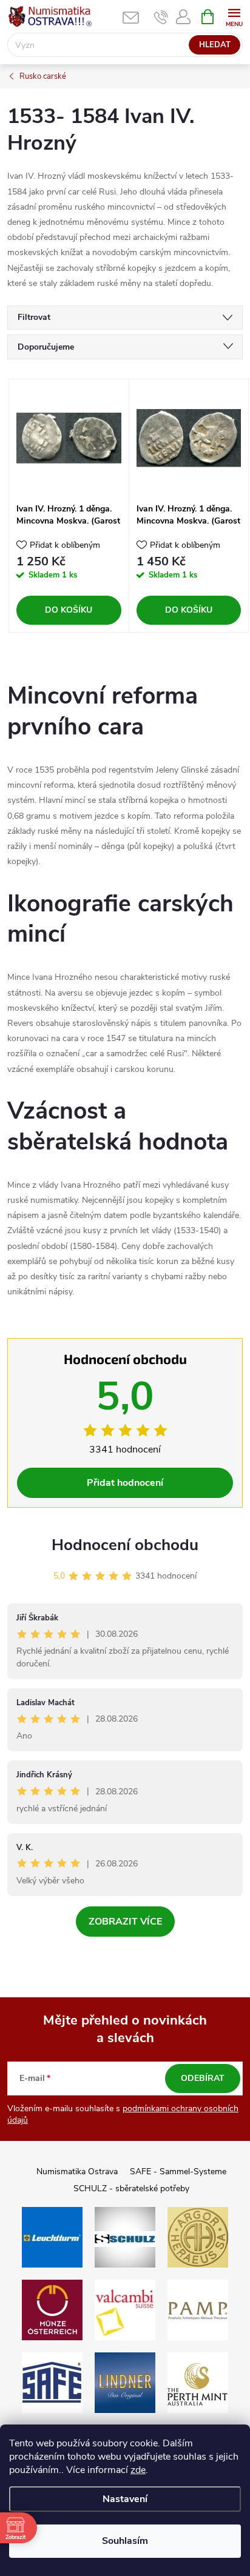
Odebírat (203, 2078)
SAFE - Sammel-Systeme (178, 2172)
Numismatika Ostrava (77, 2172)
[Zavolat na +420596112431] (161, 17)
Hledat (215, 45)
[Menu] (234, 16)
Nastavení (125, 2499)
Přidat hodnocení (125, 1483)
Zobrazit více (125, 1922)
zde (138, 2470)
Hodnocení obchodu (125, 1545)
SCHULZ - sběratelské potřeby (131, 2188)
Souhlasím (125, 2541)
